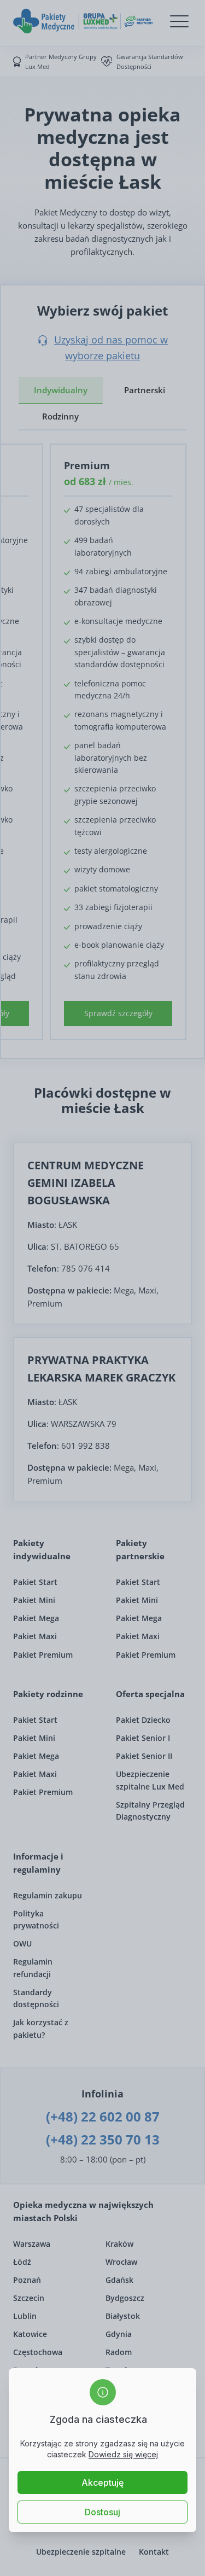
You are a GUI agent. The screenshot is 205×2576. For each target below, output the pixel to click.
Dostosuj (102, 2512)
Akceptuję (102, 2482)
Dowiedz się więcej (123, 2454)
